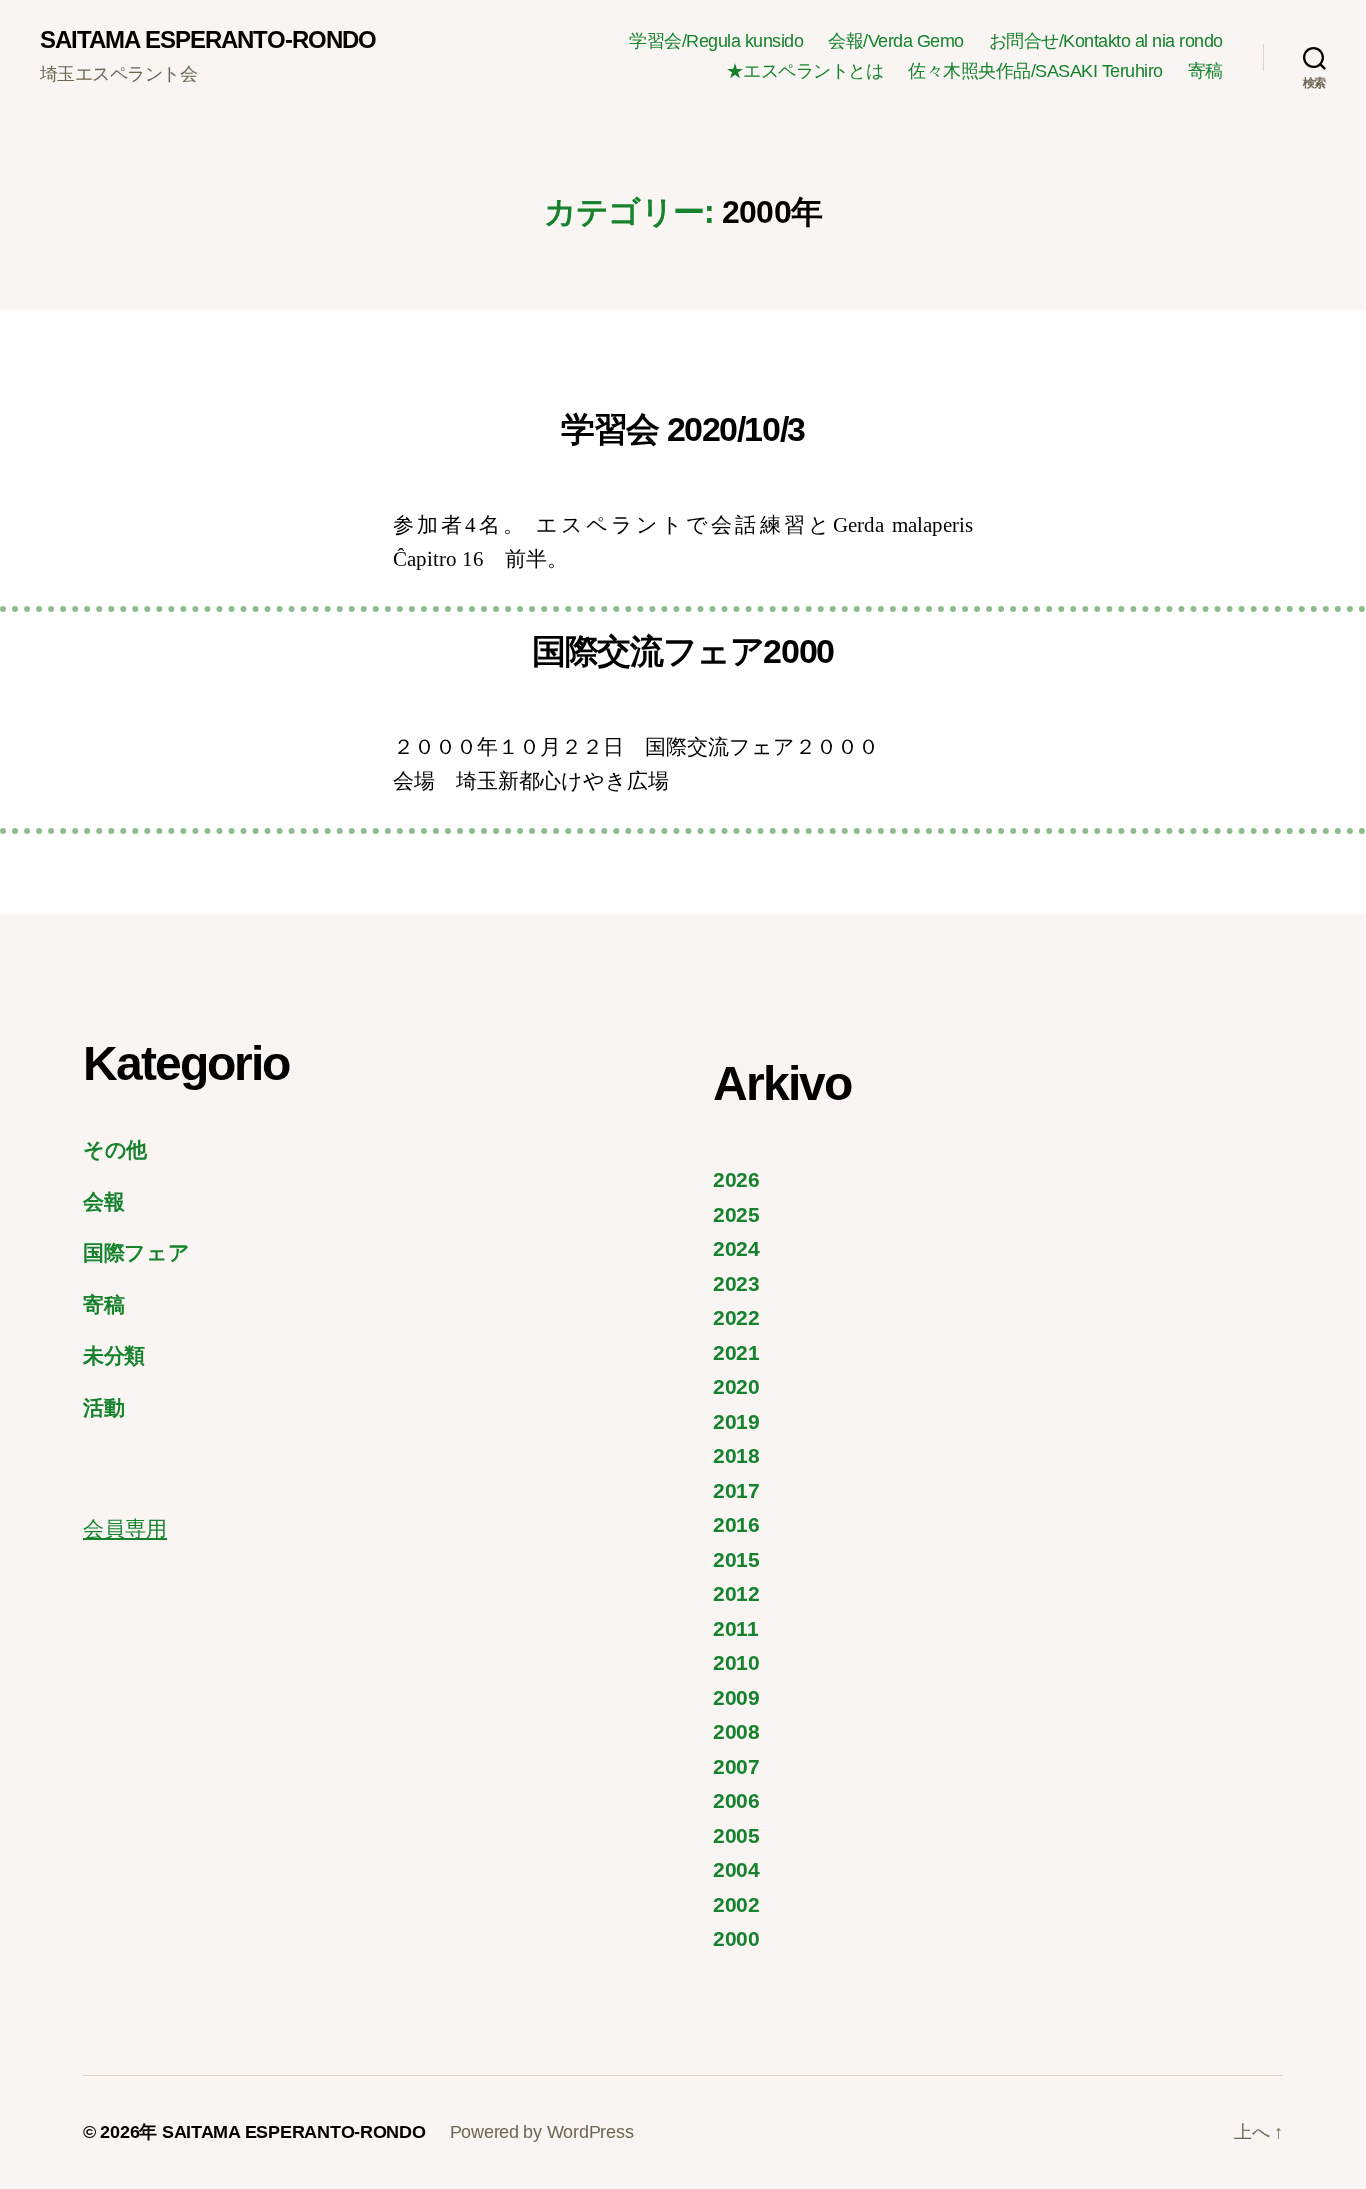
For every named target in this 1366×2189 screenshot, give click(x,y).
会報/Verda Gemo (896, 41)
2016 (736, 1524)
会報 (103, 1201)
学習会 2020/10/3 (683, 429)
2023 (736, 1283)
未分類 (114, 1355)
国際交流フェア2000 (682, 651)
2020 (736, 1386)
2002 (736, 1904)
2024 (736, 1248)
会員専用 (125, 1528)
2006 (736, 1800)
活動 (103, 1407)
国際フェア (136, 1252)
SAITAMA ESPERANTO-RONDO (208, 40)
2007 (736, 1766)
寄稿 (1205, 71)
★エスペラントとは (805, 71)
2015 (736, 1559)
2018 (736, 1455)
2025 (736, 1214)
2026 (736, 1179)
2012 (736, 1593)
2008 (736, 1731)
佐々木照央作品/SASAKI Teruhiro (1035, 71)
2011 (736, 1628)
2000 (736, 1938)
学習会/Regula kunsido (716, 41)
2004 (736, 1869)
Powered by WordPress (542, 2132)
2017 (736, 1490)
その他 (115, 1149)
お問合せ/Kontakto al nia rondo (1106, 41)
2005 (736, 1835)
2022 (736, 1317)
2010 (736, 1662)
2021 (736, 1352)
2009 (736, 1697)
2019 (736, 1421)
